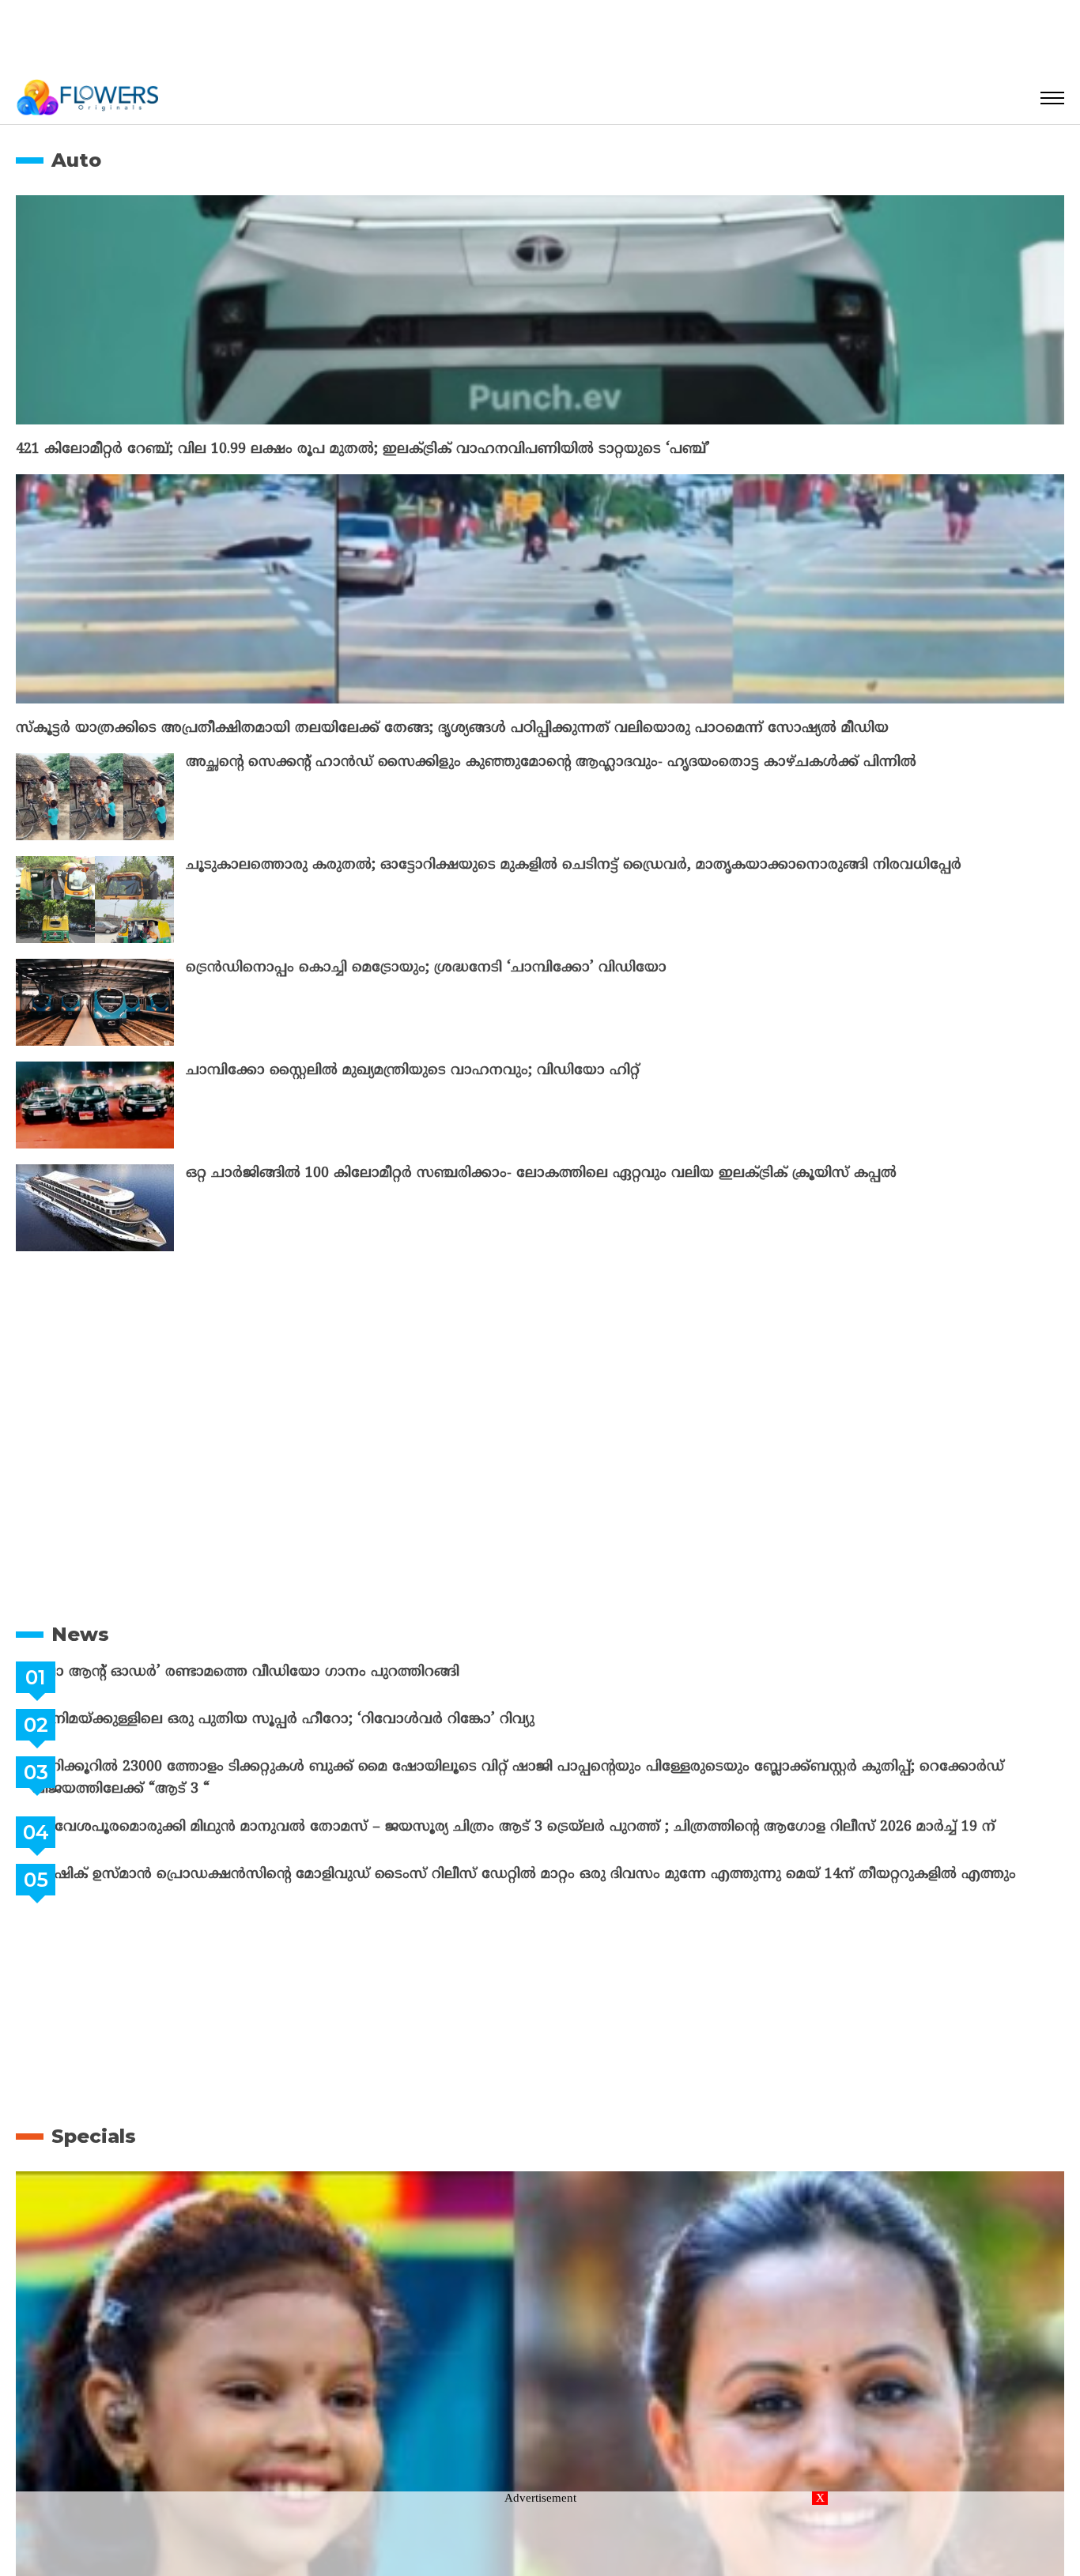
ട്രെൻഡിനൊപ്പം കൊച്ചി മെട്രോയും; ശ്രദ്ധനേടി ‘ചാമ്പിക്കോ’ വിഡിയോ (426, 968)
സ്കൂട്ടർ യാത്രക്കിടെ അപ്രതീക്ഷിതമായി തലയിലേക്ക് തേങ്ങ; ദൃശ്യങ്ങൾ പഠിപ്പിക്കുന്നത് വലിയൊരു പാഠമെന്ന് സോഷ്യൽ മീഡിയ (452, 728)
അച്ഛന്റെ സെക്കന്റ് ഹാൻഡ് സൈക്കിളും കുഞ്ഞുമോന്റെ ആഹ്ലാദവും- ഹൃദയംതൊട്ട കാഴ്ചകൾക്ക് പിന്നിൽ (551, 762)
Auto (76, 160)
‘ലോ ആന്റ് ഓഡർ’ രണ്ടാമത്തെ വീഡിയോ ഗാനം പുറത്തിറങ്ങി (285, 1672)
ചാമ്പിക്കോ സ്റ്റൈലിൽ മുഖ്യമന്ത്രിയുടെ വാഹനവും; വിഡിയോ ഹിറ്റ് (413, 1071)
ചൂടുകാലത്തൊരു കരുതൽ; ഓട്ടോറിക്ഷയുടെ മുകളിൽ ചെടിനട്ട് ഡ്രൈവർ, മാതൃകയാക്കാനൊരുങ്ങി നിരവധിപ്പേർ (574, 865)
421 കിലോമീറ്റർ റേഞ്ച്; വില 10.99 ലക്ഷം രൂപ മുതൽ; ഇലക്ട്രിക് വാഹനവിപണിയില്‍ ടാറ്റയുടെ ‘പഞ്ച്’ (363, 449)
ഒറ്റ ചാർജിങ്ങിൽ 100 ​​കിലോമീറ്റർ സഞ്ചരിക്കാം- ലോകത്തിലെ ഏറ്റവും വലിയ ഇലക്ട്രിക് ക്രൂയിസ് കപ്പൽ (541, 1173)
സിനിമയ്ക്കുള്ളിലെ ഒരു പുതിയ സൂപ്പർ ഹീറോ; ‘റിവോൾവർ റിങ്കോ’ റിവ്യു (323, 1720)
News (80, 1634)
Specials (94, 2136)
